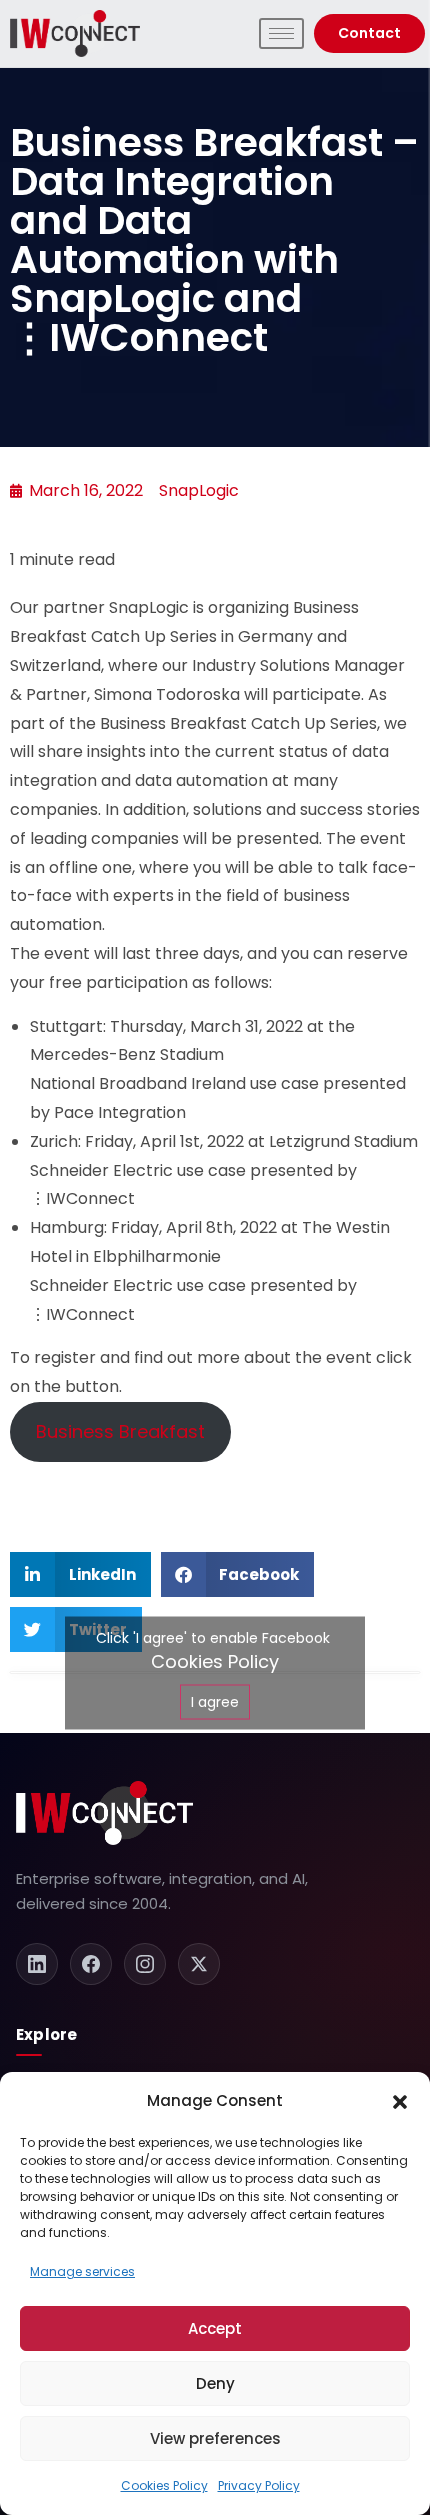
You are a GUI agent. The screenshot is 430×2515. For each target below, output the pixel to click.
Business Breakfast (120, 1431)
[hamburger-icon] (281, 33)
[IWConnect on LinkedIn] (37, 1964)
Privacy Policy (259, 2485)
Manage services (82, 2271)
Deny (215, 2383)
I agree (215, 1701)
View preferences (215, 2438)
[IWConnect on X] (199, 1964)
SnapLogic (199, 490)
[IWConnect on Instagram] (145, 1964)
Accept (215, 2328)
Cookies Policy (164, 2485)
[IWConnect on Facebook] (91, 1964)
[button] (400, 2101)
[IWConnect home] (104, 1813)
